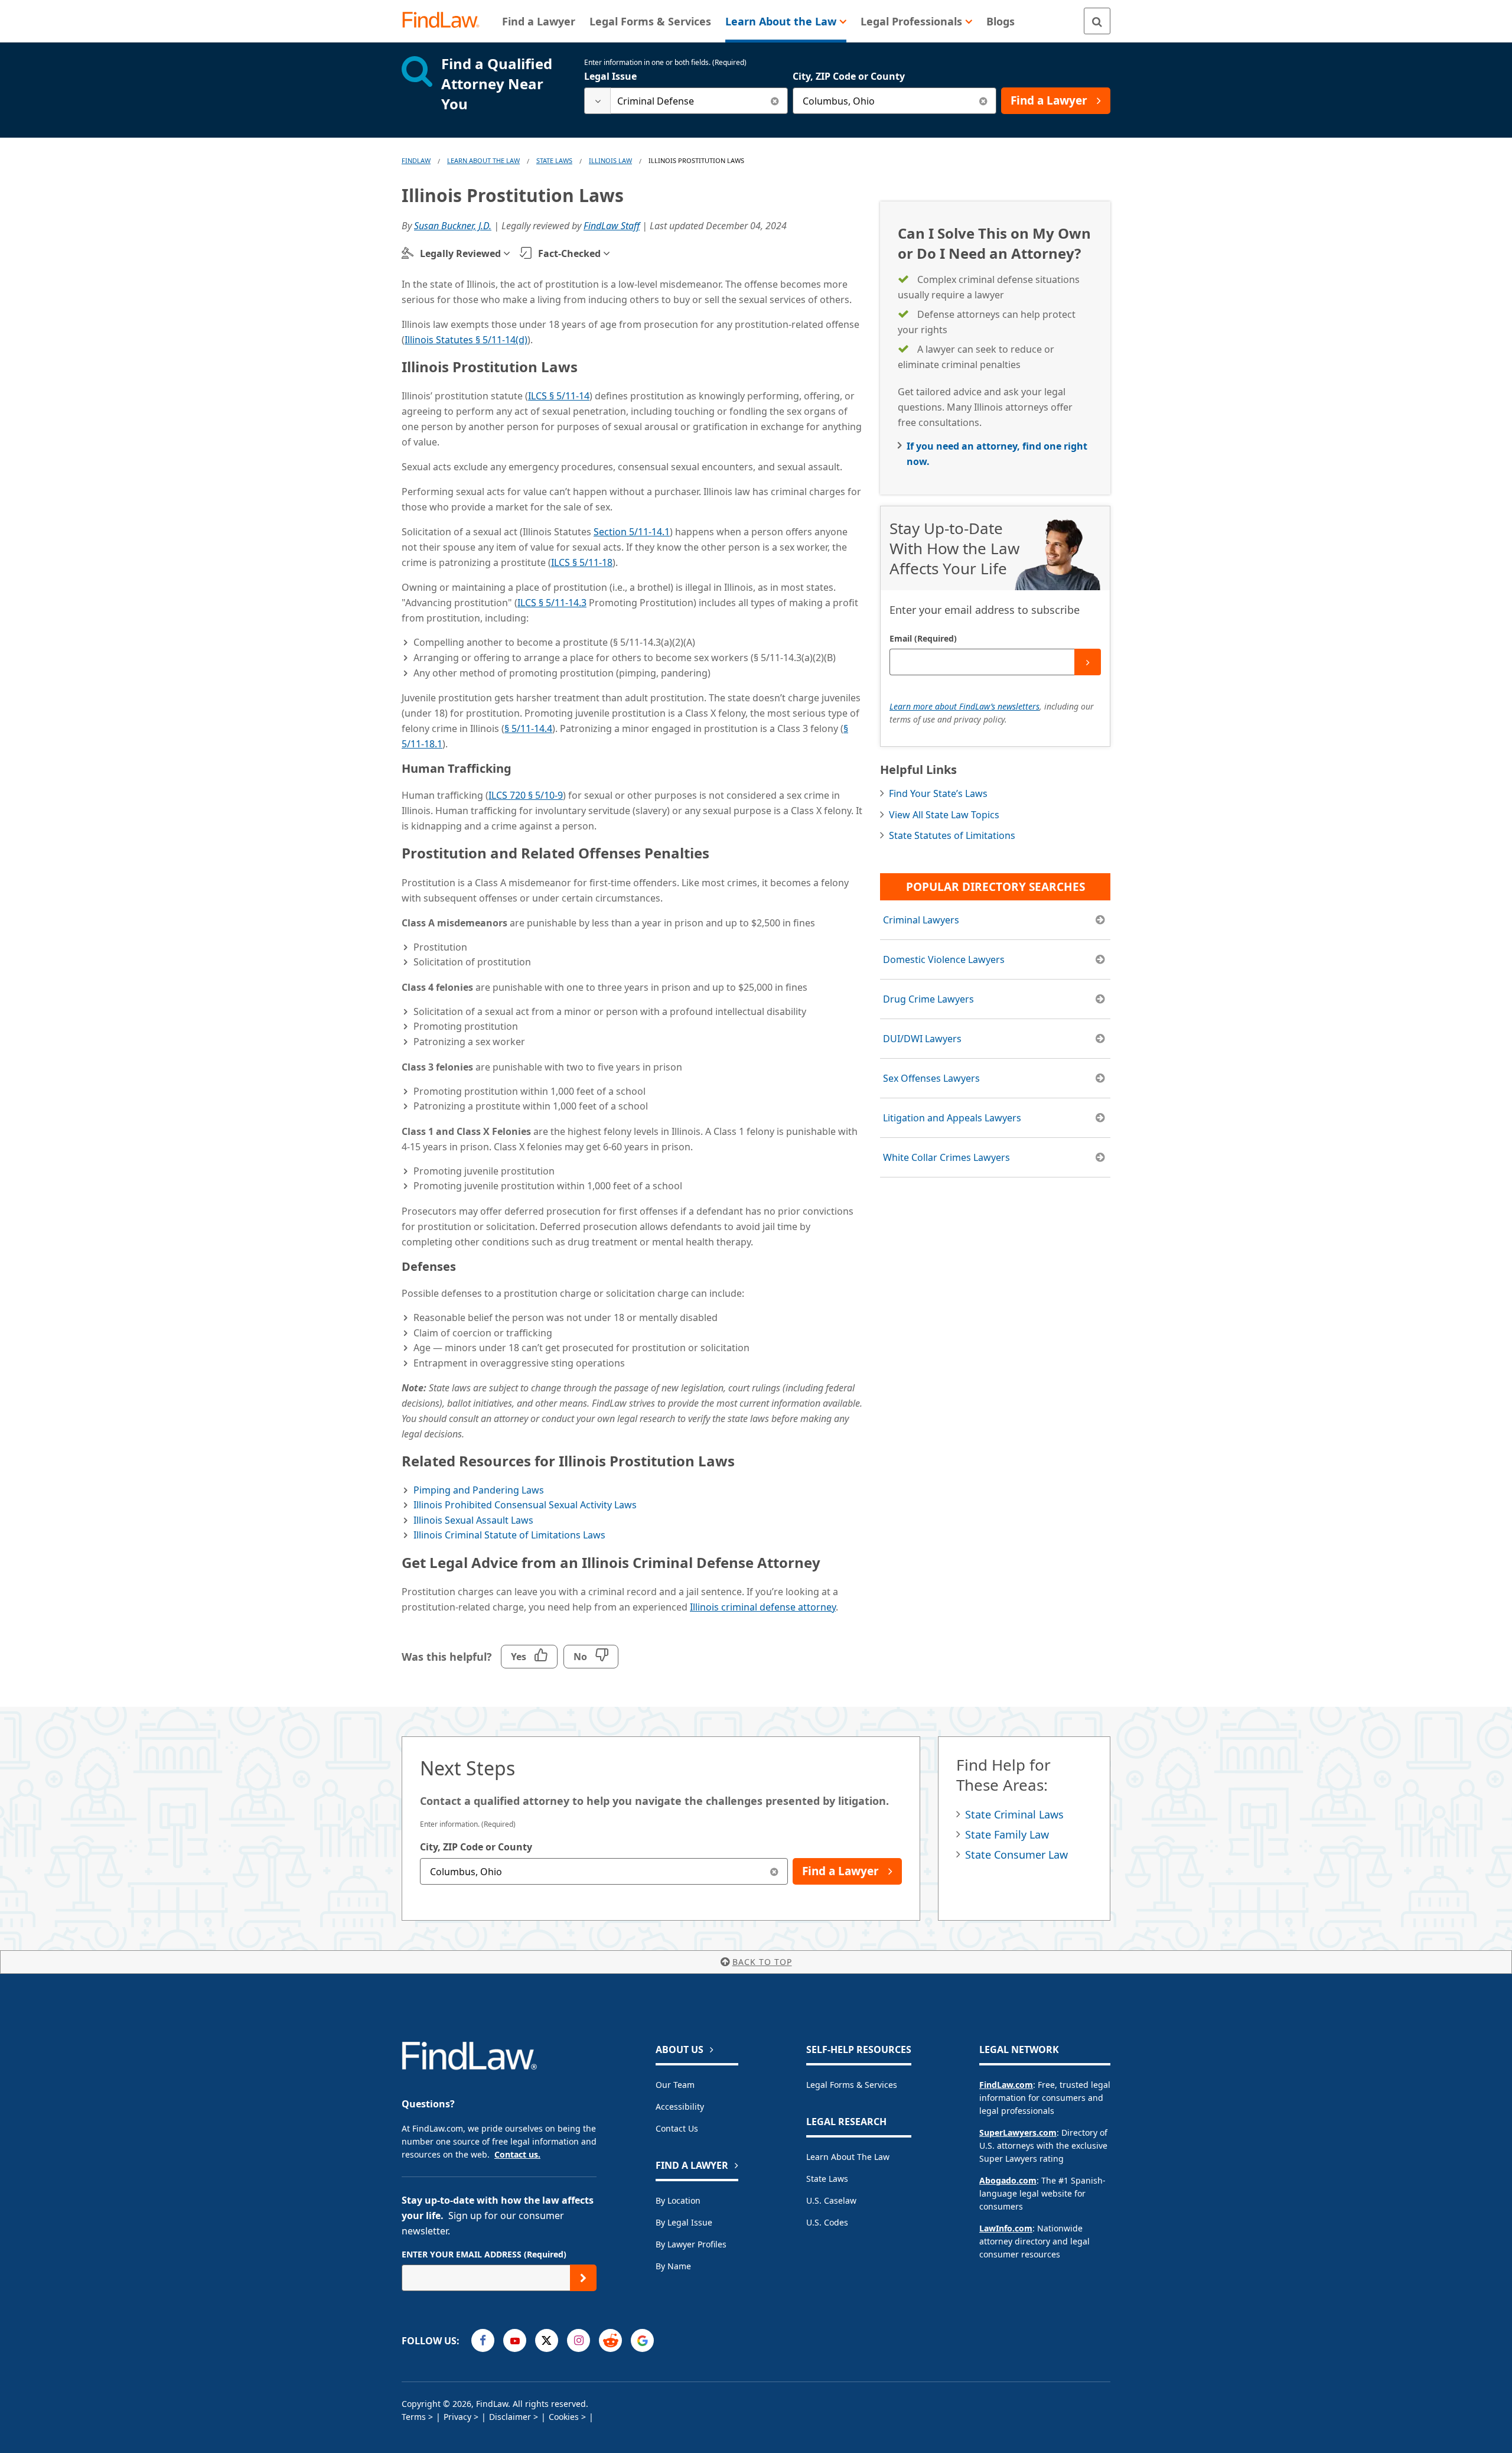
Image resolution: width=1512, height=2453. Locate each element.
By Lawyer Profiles (691, 2244)
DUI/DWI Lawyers (922, 1039)
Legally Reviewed (460, 253)
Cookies (564, 2417)
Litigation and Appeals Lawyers (952, 1118)
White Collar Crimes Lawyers (946, 1157)
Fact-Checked (569, 253)
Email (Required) (923, 638)
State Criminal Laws (1014, 1814)
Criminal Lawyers (921, 920)
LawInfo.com (1006, 2228)
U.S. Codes (827, 2222)
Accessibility (680, 2106)
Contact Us (677, 2128)
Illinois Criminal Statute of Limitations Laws (509, 1535)
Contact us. (517, 2154)
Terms (414, 2417)
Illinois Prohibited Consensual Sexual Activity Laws (525, 1505)
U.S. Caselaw (831, 2200)
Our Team (675, 2085)
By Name (673, 2266)
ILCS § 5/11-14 (559, 396)
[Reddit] (610, 2340)
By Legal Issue (684, 2222)
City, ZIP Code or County (849, 76)
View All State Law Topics (944, 815)
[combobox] (686, 101)
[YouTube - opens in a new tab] (515, 2340)
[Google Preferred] (642, 2340)
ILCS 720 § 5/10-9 (526, 795)
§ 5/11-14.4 (528, 728)
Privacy (457, 2417)
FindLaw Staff (612, 226)
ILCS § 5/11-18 (582, 562)
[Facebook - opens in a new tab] (483, 2340)
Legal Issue (610, 76)
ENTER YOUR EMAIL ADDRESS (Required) (484, 2254)
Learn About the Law (848, 2157)
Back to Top (762, 1962)
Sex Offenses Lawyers (931, 1078)
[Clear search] (775, 101)
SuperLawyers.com (1018, 2132)
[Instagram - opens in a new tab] (579, 2340)
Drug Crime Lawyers (928, 999)
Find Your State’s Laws (938, 793)
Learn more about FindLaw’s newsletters (964, 706)
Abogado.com (1008, 2180)
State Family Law (1007, 1834)
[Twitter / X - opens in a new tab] (547, 2340)
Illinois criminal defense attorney (763, 1607)
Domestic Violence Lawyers (944, 959)
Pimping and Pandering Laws (479, 1490)
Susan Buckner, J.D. (453, 226)
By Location (678, 2200)
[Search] (1097, 21)
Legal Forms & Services (852, 2085)
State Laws (554, 160)
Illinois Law (610, 160)
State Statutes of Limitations (952, 835)
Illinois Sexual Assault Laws (473, 1520)
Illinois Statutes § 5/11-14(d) (466, 340)
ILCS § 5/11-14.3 (552, 603)
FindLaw (416, 160)
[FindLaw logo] (446, 21)
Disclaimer (510, 2417)
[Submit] (1088, 662)
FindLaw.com (1006, 2085)
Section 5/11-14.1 (632, 532)
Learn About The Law (483, 160)
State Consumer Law (1016, 1855)
